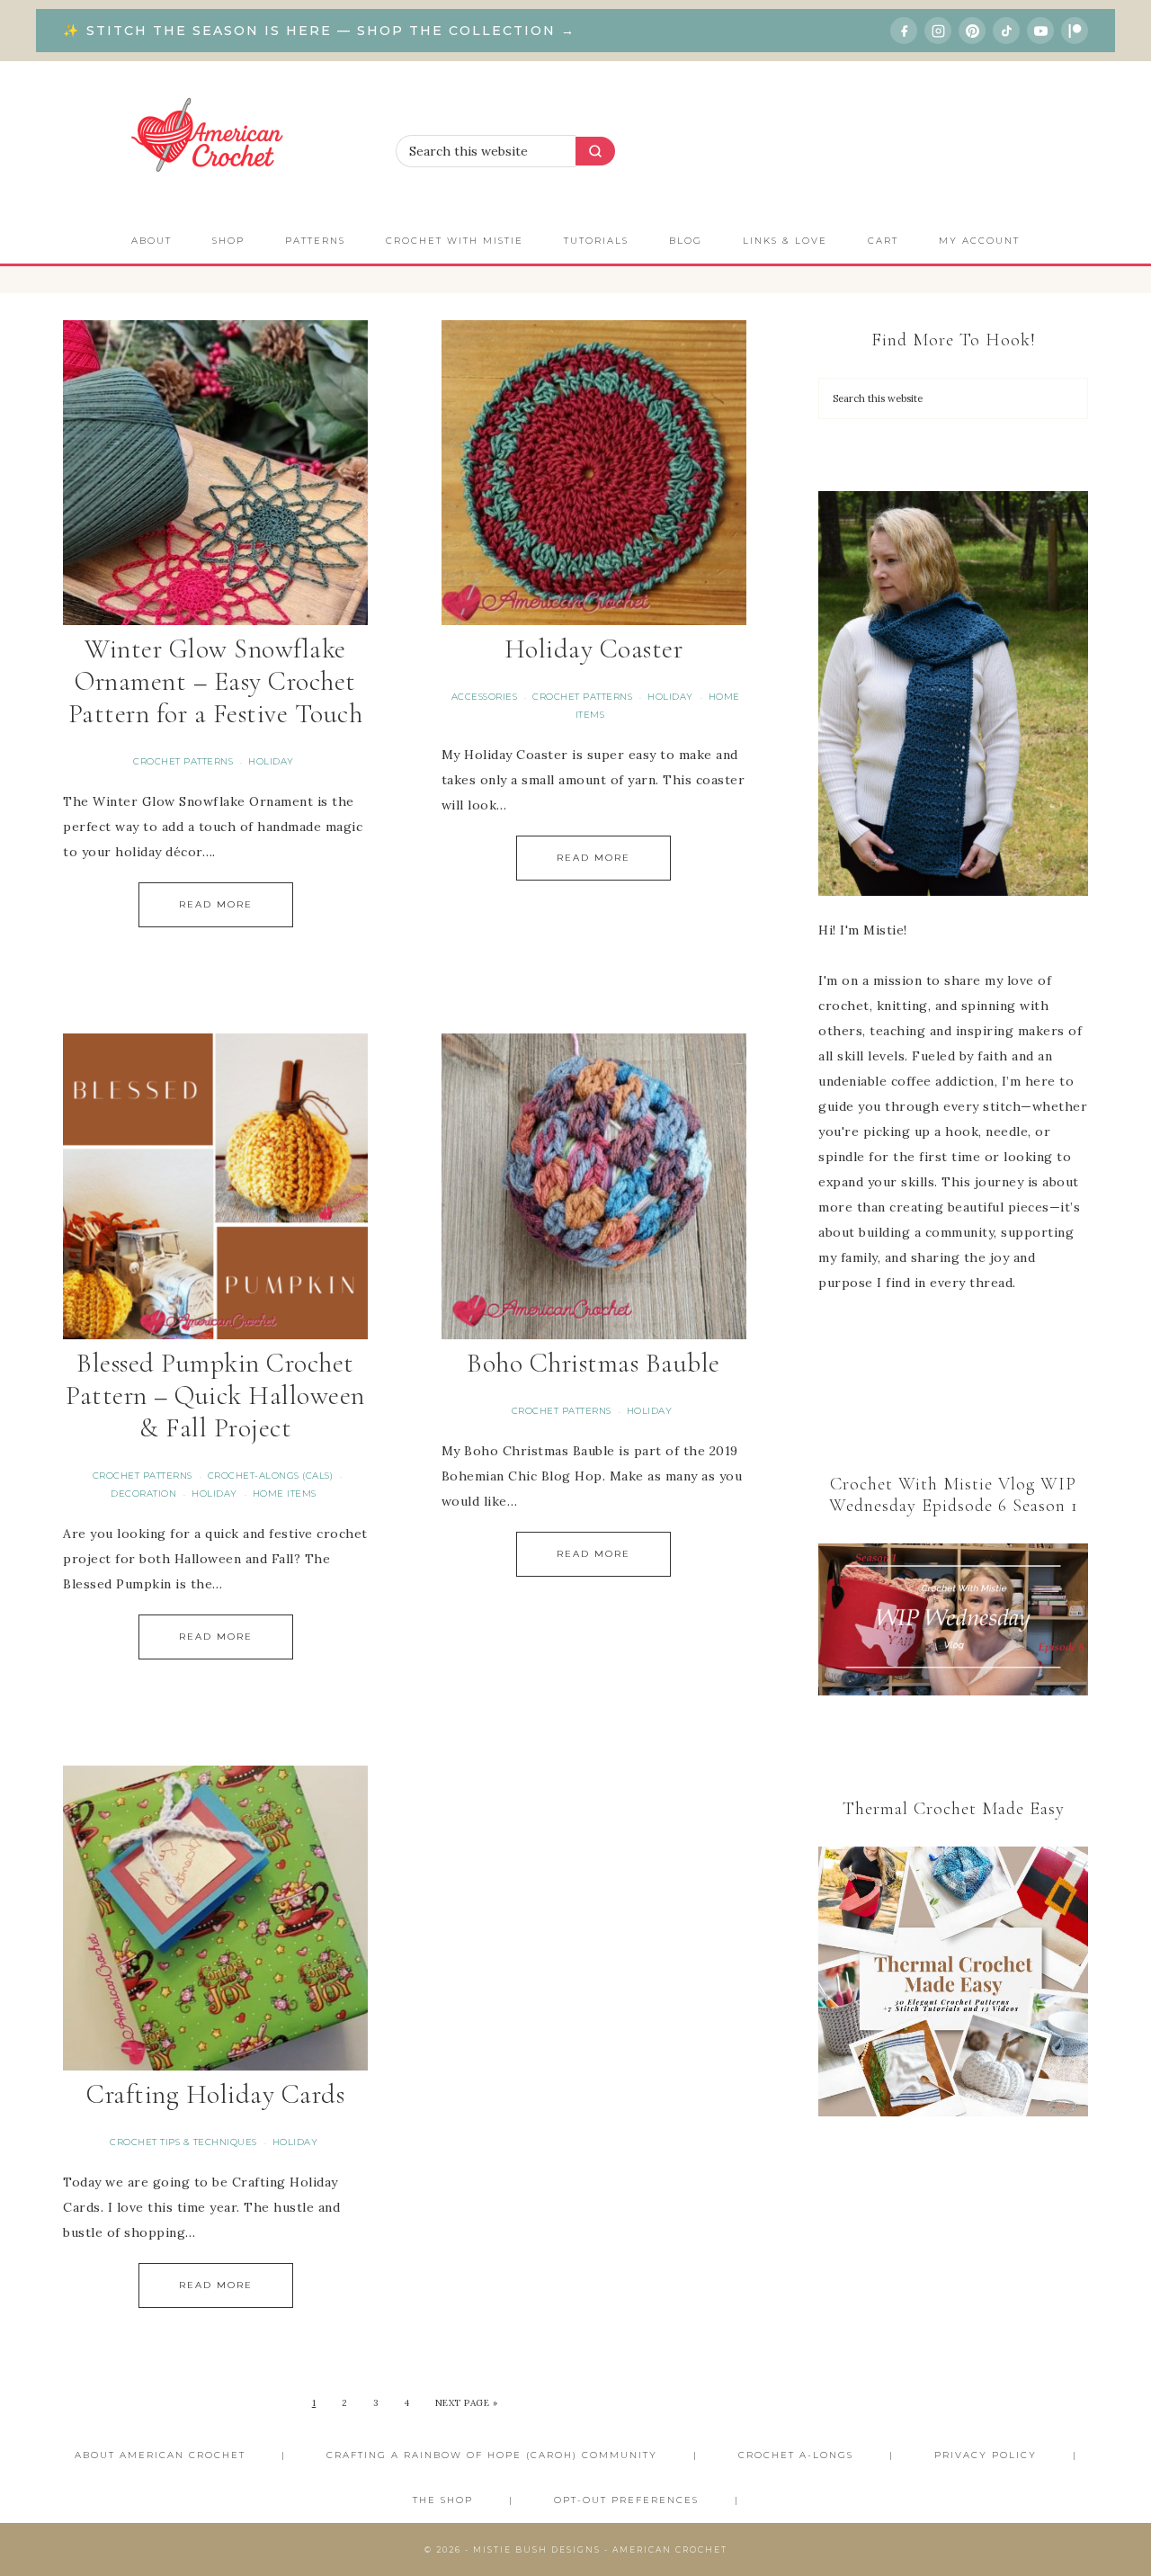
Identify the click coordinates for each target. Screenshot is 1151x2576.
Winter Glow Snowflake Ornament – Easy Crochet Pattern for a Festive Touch (216, 681)
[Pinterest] (972, 31)
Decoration (143, 1494)
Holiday (271, 761)
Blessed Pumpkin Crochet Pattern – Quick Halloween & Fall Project (215, 1395)
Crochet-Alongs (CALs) (271, 1476)
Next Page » (467, 2403)
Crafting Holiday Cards (215, 2094)
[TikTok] (1006, 31)
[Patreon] (1075, 31)
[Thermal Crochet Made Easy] (953, 1986)
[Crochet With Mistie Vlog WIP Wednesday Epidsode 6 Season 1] (953, 1619)
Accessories (485, 697)
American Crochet (216, 140)
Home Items (285, 1494)
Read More (216, 904)
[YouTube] (1040, 31)
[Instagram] (938, 31)
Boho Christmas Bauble (593, 1363)
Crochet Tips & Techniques (183, 2142)
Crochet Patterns (183, 761)
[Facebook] (904, 31)
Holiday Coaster (594, 649)
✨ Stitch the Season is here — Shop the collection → (319, 31)
